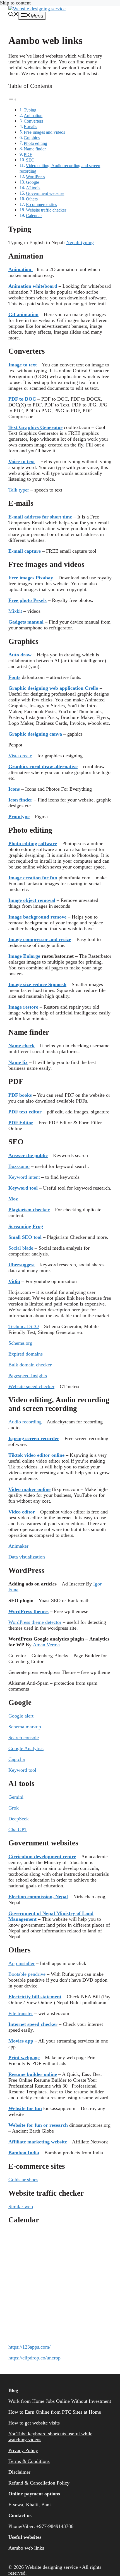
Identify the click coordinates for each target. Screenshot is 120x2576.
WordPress (35, 177)
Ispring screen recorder (34, 1438)
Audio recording (25, 1422)
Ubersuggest (22, 1265)
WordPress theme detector (35, 1622)
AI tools (33, 188)
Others (32, 199)
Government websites (45, 193)
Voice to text (22, 461)
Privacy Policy (23, 2450)
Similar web (21, 2207)
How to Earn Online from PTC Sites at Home (55, 2412)
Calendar (34, 216)
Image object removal (32, 900)
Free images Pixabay (31, 578)
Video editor (22, 1512)
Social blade (21, 1248)
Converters (33, 121)
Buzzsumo (19, 1166)
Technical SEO (24, 1326)
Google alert (21, 1716)
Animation (33, 116)
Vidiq (14, 1281)
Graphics (32, 138)
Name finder (35, 149)
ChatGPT (18, 1830)
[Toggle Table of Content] (13, 99)
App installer (21, 1963)
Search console (24, 1738)
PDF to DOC (22, 399)
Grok (14, 1808)
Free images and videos (44, 132)
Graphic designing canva (35, 734)
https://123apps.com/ (29, 2347)
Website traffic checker (46, 210)
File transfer (21, 2013)
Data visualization (27, 1557)
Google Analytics (26, 1748)
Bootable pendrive (27, 1974)
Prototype (19, 817)
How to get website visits (34, 2423)
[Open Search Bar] (13, 15)
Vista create (20, 756)
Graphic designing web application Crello (53, 688)
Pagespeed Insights (28, 1376)
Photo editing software (33, 843)
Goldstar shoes (23, 2180)
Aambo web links (26, 2548)
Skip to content (15, 3)
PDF (28, 155)
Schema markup (25, 1727)
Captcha (17, 1759)
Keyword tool (22, 1770)
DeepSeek (19, 1819)
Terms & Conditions (29, 2461)
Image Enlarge (24, 956)
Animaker (18, 1546)
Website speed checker (31, 1386)
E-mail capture (25, 551)
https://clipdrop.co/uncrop (34, 2358)
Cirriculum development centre (42, 1857)
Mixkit (15, 611)
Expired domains (26, 1354)
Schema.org (20, 1343)
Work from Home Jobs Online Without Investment (60, 2401)
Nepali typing (80, 242)
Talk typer (19, 490)
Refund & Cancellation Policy (39, 2483)
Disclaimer (19, 2472)
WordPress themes (28, 1611)
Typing (30, 110)
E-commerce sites (41, 205)
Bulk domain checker (30, 1365)
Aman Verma (46, 1645)
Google (33, 182)
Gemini (16, 1797)
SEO (30, 160)
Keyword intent (24, 1177)
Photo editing (35, 143)
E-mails (30, 127)
